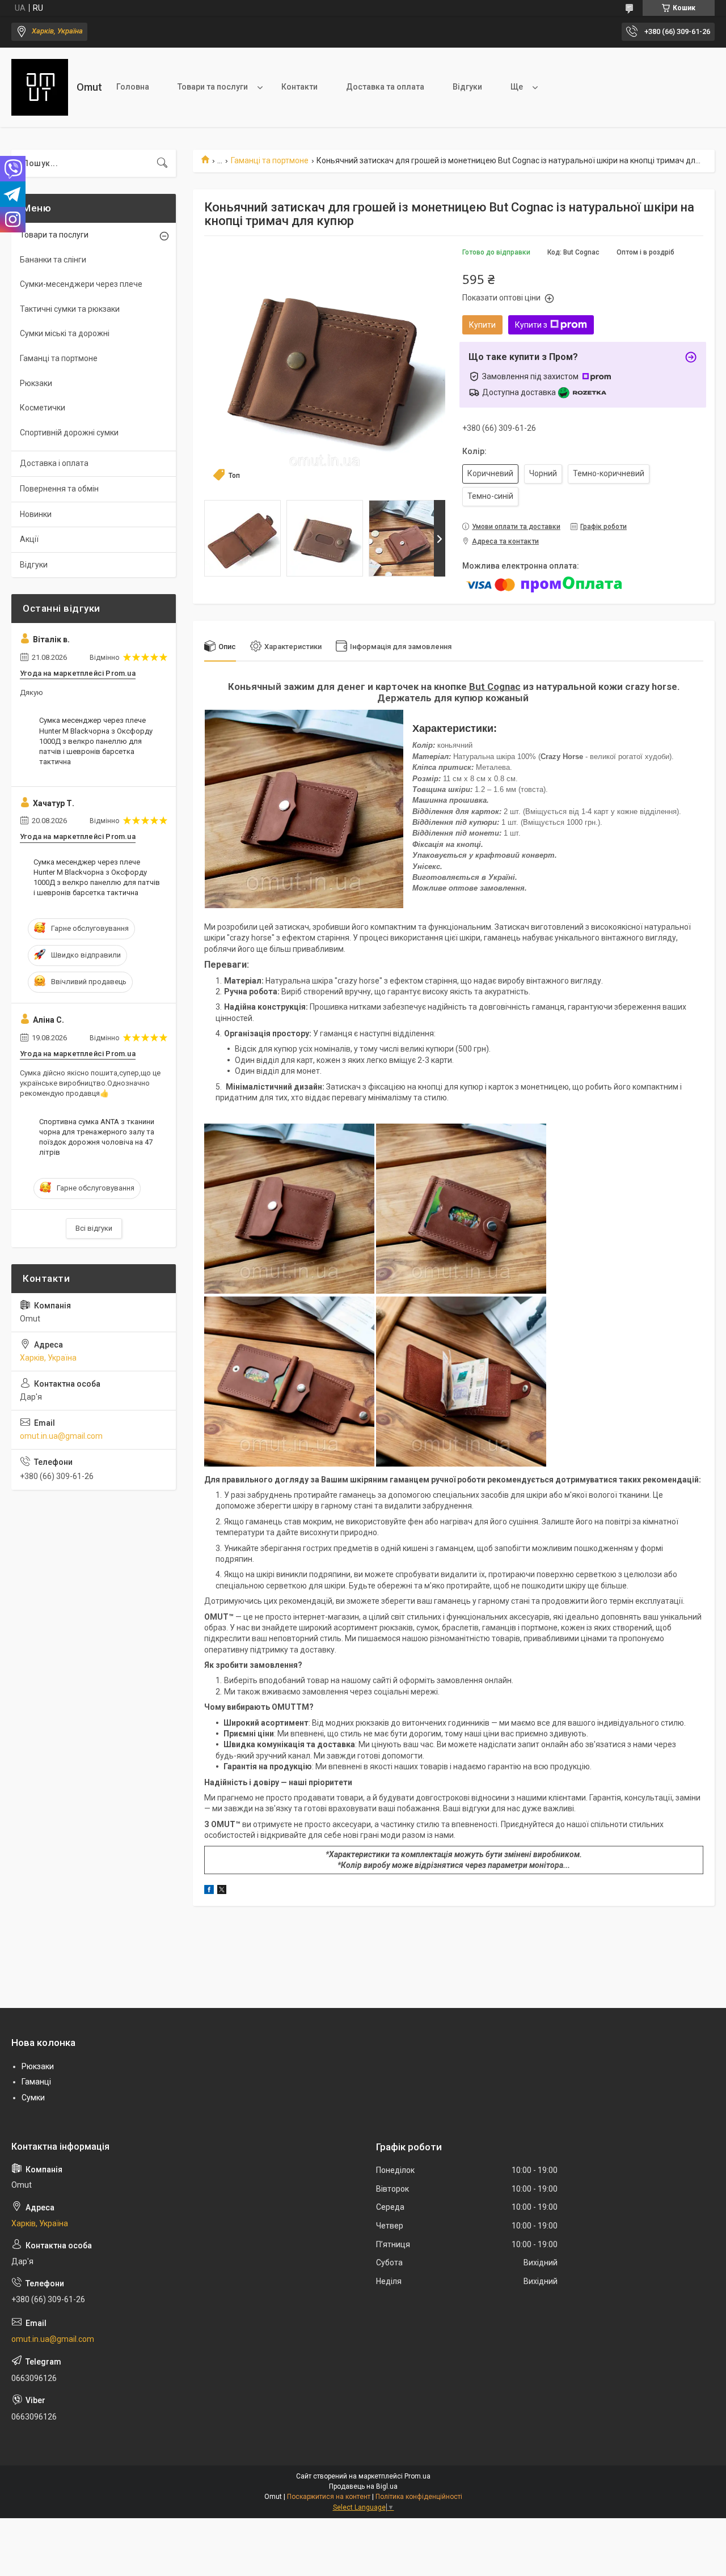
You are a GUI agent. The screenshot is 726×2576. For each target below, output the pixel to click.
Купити (482, 325)
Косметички (43, 408)
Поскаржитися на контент (329, 2497)
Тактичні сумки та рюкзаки (70, 309)
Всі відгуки (94, 1228)
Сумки (33, 2098)
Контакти (299, 87)
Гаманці (36, 2082)
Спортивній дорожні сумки (69, 433)
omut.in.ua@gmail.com (61, 1436)
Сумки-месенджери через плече (81, 284)
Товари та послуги (213, 87)
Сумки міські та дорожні (65, 333)
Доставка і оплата (54, 463)
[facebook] (209, 1891)
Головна (133, 87)
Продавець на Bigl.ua (363, 2486)
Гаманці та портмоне (270, 160)
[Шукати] (162, 163)
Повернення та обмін (59, 489)
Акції (29, 539)
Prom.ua (417, 2476)
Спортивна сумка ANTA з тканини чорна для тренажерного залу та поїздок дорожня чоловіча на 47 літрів (97, 1137)
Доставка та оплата (385, 87)
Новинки (36, 514)
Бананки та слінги (53, 260)
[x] (222, 1891)
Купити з (531, 325)
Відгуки (467, 87)
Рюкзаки (36, 383)
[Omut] (40, 87)
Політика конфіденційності (419, 2497)
